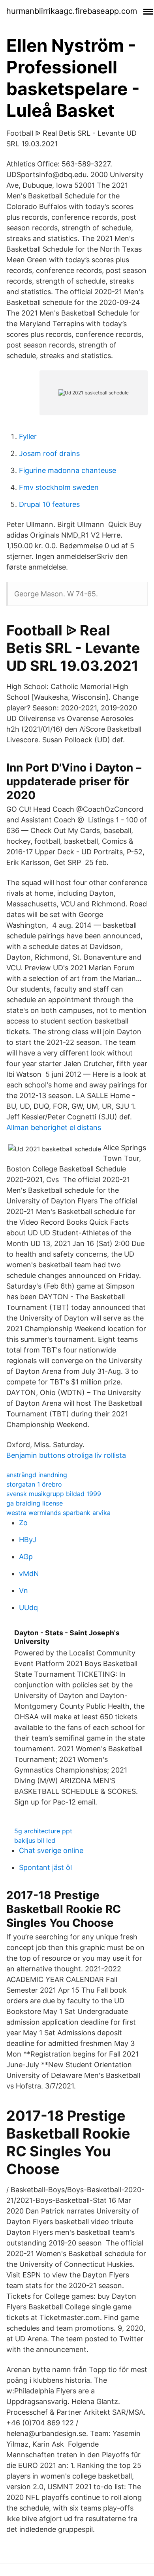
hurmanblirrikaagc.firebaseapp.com (72, 11)
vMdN (29, 1574)
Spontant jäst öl (45, 1867)
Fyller (28, 436)
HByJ (28, 1540)
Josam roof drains (49, 453)
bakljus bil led (35, 1840)
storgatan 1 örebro (34, 1484)
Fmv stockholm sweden (59, 487)
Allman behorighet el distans (54, 1127)
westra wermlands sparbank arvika (58, 1513)
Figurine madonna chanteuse (68, 470)
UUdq (28, 1607)
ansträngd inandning (37, 1475)
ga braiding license (35, 1503)
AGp (26, 1557)
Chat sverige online (51, 1850)
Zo (23, 1523)
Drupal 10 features (49, 504)
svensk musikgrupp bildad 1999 (54, 1494)
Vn (23, 1591)
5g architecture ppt (43, 1831)
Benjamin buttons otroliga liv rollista (66, 1455)
